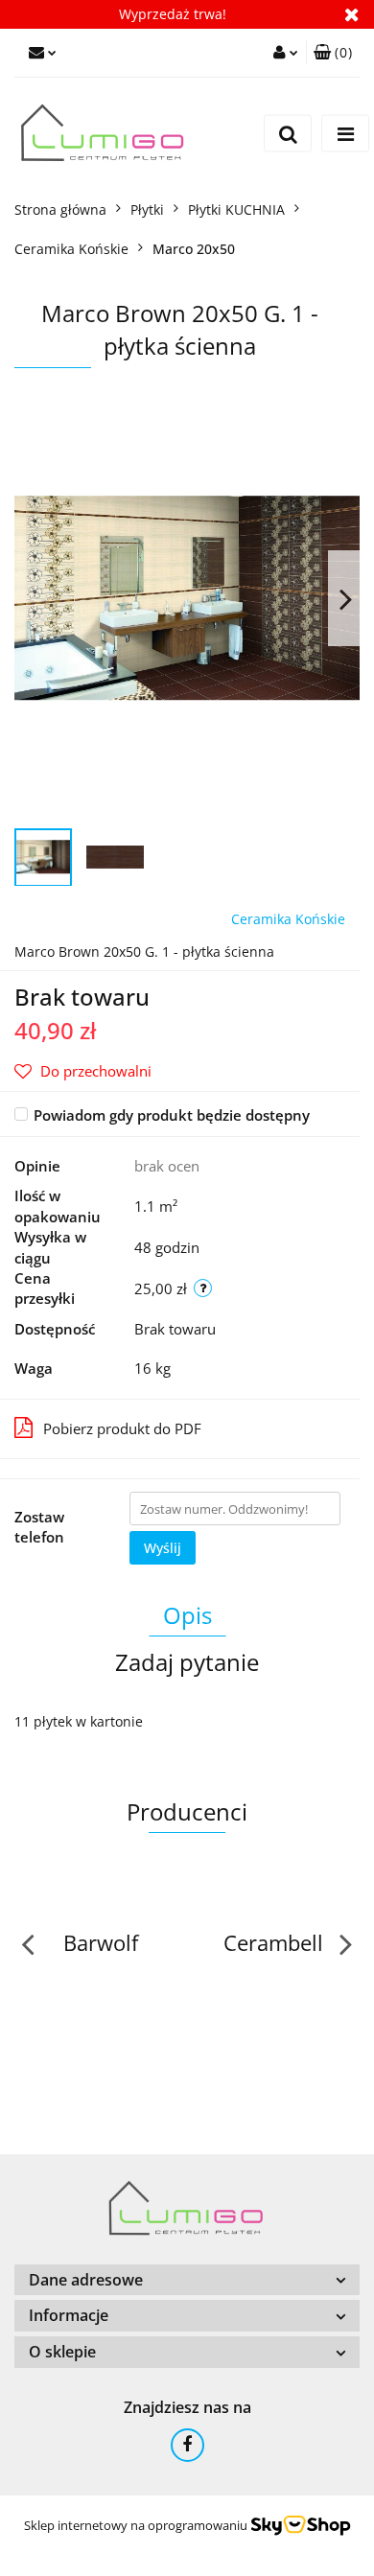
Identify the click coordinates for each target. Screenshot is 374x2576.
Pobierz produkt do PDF (122, 1428)
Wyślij (163, 1548)
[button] (333, 53)
